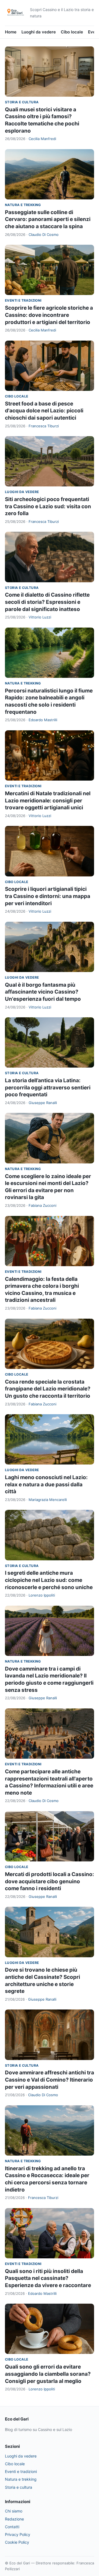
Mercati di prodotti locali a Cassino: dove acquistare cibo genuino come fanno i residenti (50, 1881)
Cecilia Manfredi (42, 139)
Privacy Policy (18, 2534)
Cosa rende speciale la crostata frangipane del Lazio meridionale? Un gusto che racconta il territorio (48, 1389)
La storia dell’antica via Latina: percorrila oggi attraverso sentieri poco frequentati (48, 1087)
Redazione (14, 2519)
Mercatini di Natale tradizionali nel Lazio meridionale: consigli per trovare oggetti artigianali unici (48, 800)
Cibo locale (72, 32)
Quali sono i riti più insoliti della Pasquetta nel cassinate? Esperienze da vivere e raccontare (48, 2278)
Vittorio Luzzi (40, 617)
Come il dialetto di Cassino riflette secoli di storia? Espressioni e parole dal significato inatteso (47, 602)
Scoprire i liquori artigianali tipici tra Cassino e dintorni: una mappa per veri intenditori (48, 896)
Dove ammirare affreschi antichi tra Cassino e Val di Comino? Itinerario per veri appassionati (50, 2080)
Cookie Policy (17, 2542)
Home (11, 32)
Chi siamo (14, 2511)
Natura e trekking (23, 205)
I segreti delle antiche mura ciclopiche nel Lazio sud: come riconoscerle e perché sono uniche (49, 1580)
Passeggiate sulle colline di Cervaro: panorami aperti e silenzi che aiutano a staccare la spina (48, 219)
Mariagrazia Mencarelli (48, 1500)
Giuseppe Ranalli (43, 1103)
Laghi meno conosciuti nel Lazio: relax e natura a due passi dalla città (46, 1484)
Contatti (12, 2527)
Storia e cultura (22, 102)
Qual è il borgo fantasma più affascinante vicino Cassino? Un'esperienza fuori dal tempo (43, 992)
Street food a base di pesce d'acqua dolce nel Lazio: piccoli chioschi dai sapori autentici (44, 411)
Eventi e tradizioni (23, 300)
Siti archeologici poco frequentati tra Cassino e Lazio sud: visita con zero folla (48, 506)
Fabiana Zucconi (42, 1205)
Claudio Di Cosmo (44, 235)
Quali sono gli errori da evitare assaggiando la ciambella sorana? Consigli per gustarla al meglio (48, 2374)
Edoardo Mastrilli (43, 720)
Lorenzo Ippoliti (42, 1595)
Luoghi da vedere (39, 32)
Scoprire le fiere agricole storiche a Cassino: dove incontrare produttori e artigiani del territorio (49, 315)
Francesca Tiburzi (44, 426)
